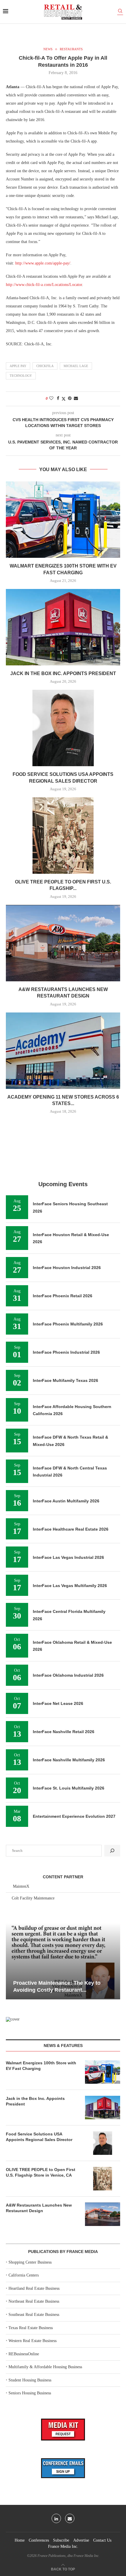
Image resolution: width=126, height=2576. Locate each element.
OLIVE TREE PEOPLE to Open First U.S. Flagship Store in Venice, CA (41, 2172)
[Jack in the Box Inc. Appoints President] (63, 627)
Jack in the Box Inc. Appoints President (63, 673)
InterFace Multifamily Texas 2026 (65, 1380)
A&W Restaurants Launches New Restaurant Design (39, 2208)
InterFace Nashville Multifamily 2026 (69, 1760)
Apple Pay (18, 366)
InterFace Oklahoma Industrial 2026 (68, 1675)
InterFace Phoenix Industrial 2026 (66, 1352)
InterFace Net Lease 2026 (58, 1703)
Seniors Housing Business (30, 2393)
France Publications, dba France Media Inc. (68, 2556)
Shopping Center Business (30, 2262)
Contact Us (102, 2540)
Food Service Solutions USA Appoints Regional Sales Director (39, 2137)
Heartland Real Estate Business (34, 2288)
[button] (11, 1961)
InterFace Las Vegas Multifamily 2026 (70, 1586)
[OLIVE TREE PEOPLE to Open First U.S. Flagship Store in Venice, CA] (63, 836)
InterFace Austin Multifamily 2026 (66, 1501)
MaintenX (21, 1886)
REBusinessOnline (24, 2354)
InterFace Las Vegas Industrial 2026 (68, 1557)
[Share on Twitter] (64, 399)
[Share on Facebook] (58, 399)
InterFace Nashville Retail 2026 (64, 1732)
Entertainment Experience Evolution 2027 (74, 1816)
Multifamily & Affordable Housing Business (45, 2367)
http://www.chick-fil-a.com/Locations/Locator (44, 285)
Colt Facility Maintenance (33, 1898)
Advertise (81, 2540)
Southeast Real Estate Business (34, 2315)
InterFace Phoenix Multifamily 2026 (68, 1324)
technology (21, 376)
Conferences (39, 2540)
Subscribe (61, 2540)
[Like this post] (51, 399)
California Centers (24, 2275)
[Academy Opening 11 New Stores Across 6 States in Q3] (63, 1051)
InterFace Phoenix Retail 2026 (63, 1296)
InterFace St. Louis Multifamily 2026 (69, 1788)
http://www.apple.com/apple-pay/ (43, 263)
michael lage (76, 366)
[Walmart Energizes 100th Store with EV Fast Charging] (63, 520)
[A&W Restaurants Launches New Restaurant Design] (63, 943)
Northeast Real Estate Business (34, 2301)
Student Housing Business (30, 2380)
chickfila (45, 366)
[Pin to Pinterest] (70, 399)
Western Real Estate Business (33, 2341)
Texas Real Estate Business (31, 2328)
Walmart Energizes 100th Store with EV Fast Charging (41, 2066)
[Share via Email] (76, 399)
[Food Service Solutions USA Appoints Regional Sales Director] (63, 728)
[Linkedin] (56, 2518)
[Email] (70, 2518)
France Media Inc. (63, 2546)
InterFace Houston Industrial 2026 (67, 1268)
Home (20, 2540)
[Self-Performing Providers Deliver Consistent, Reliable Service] (63, 1961)
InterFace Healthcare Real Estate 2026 (71, 1529)
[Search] (120, 12)
